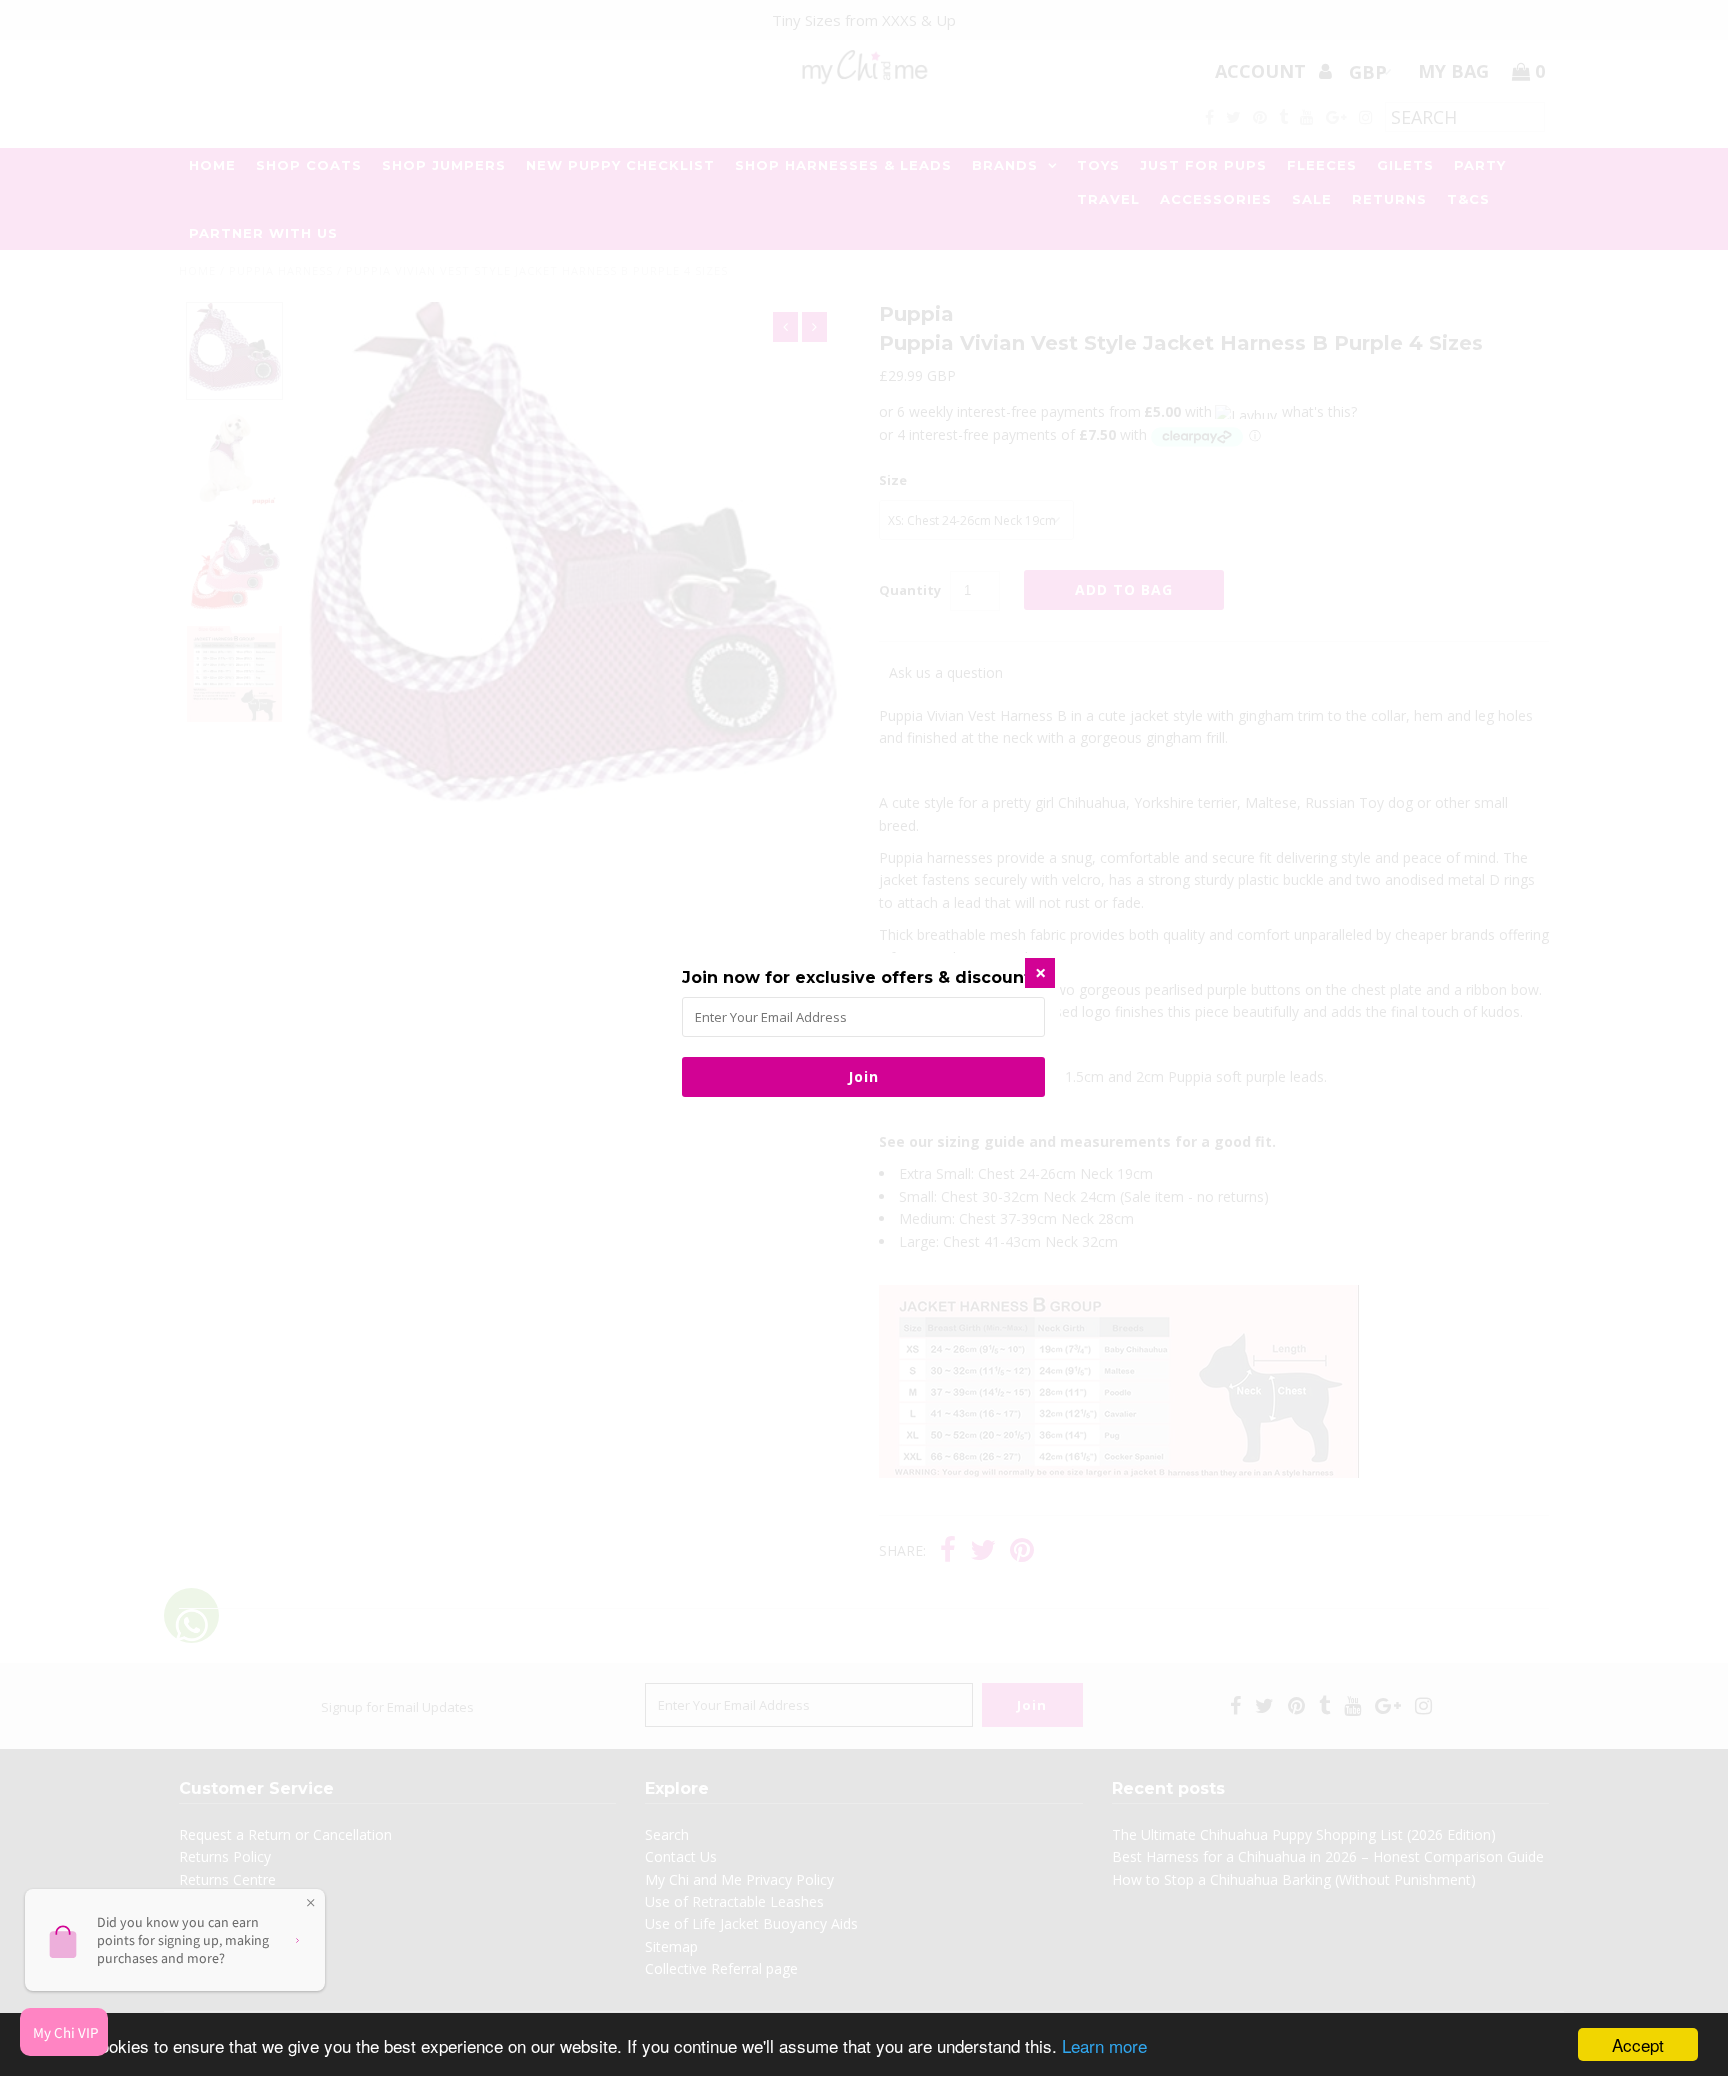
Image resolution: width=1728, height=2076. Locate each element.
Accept (1638, 2044)
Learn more (1104, 2045)
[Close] (1040, 973)
